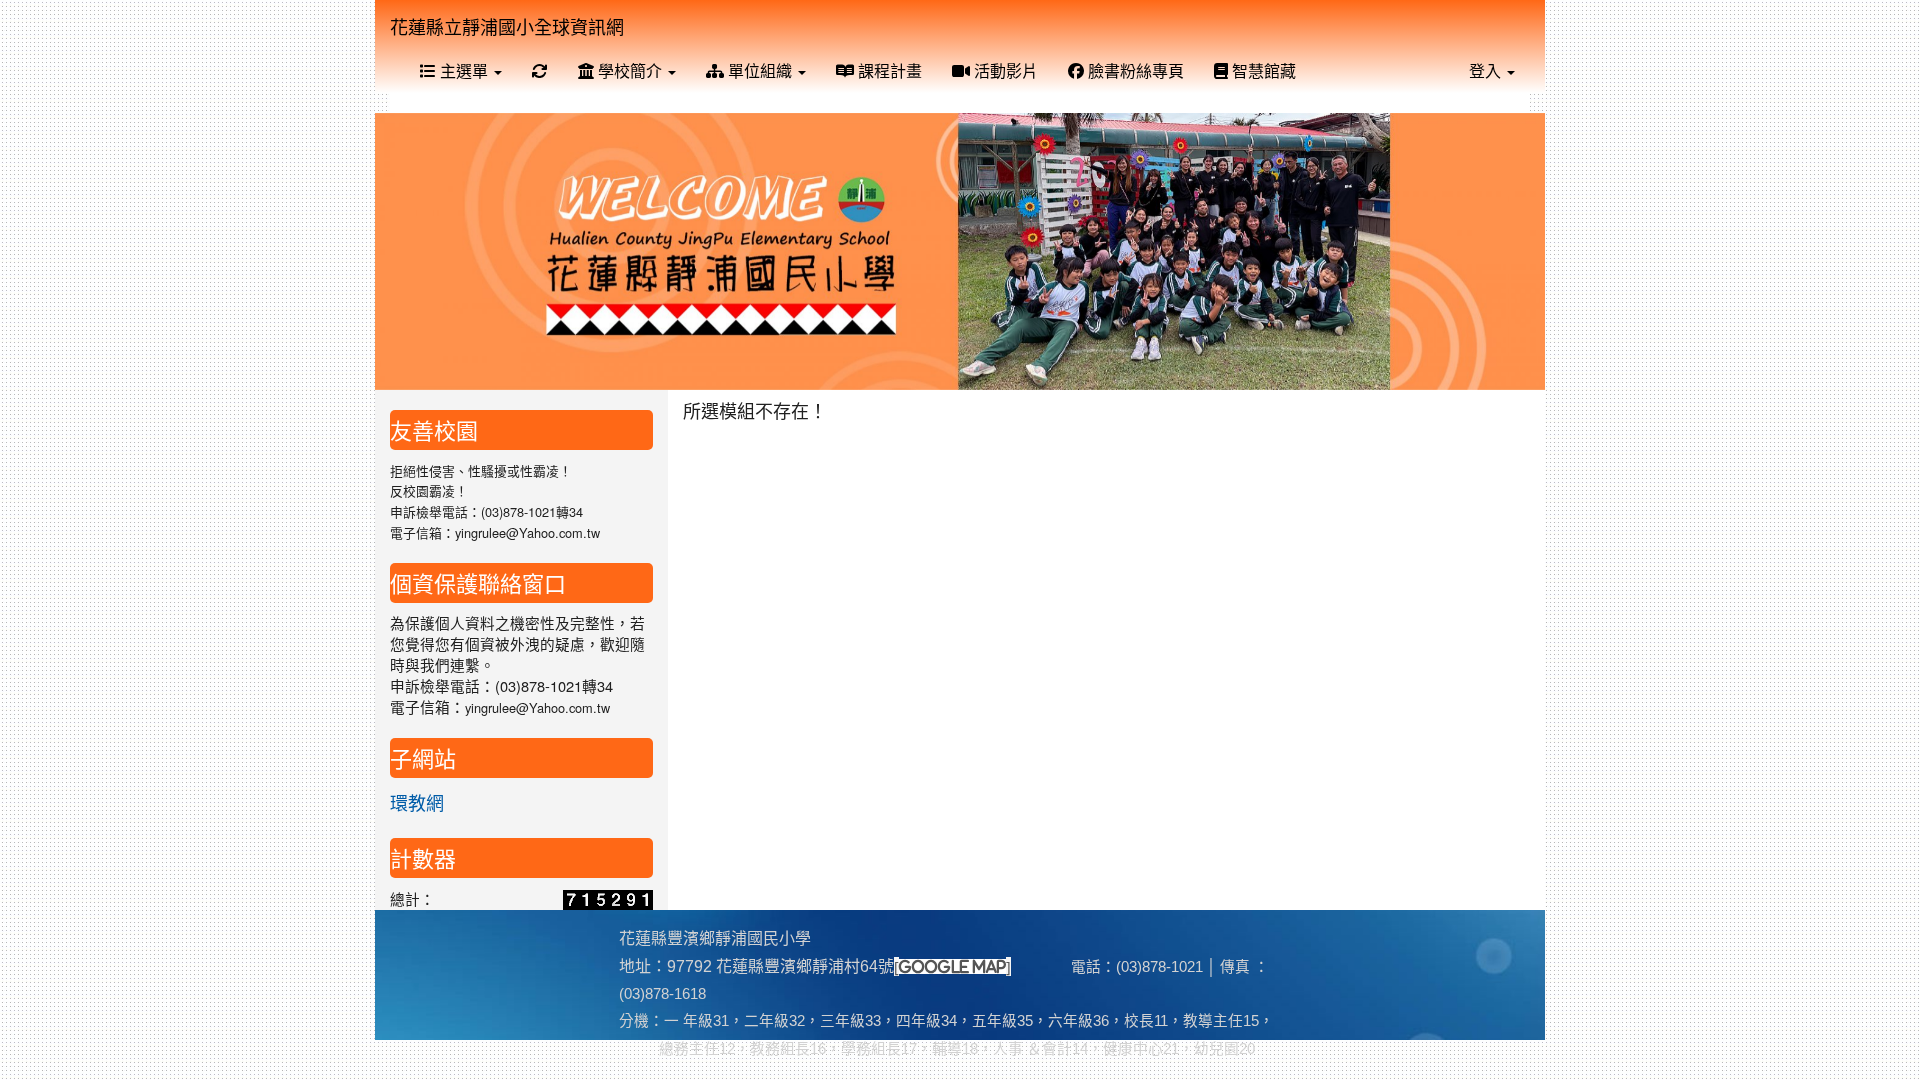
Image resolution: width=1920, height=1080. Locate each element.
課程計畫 (888, 70)
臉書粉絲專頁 (1134, 70)
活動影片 (1004, 70)
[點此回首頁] (960, 251)
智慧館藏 (1262, 70)
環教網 (417, 802)
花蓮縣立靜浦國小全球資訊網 (507, 26)
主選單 (464, 70)
